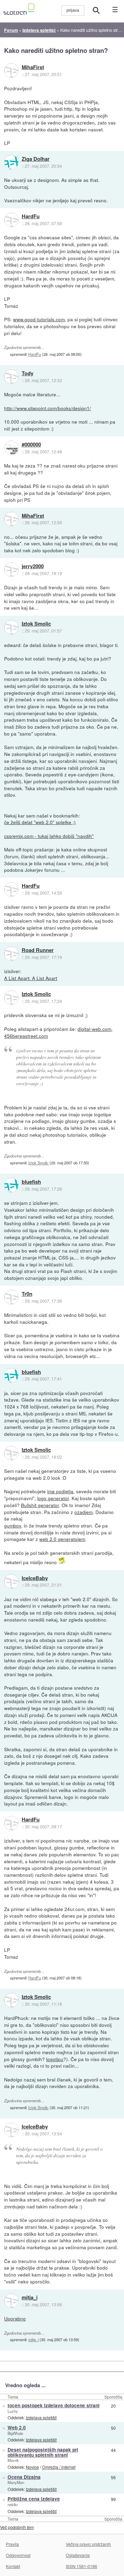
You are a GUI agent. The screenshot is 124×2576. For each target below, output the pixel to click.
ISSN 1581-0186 (81, 2566)
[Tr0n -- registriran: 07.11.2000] (11, 1297)
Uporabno (15, 2318)
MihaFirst (33, 67)
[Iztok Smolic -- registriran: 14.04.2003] (11, 627)
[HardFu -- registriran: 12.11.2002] (11, 220)
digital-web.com (94, 1029)
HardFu (31, 216)
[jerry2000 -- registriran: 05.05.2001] (11, 570)
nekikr (13, 2504)
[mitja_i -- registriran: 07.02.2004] (11, 2301)
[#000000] (11, 448)
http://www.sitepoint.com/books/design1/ (48, 408)
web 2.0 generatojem (62, 1539)
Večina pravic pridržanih (88, 2544)
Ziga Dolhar (36, 159)
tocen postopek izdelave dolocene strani (54, 2405)
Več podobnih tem (17, 2527)
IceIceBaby (35, 1578)
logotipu (55, 2059)
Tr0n (27, 1294)
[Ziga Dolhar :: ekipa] (11, 162)
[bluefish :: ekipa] (11, 1185)
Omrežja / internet (59, 2467)
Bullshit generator (40, 1505)
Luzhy (13, 2411)
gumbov (13, 1525)
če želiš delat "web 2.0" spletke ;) (40, 822)
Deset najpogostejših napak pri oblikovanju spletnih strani (43, 2452)
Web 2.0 (17, 2427)
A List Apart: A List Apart (31, 978)
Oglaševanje (78, 2555)
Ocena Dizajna (24, 2477)
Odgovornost (18, 2555)
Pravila (12, 2544)
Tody (28, 373)
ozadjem (84, 1512)
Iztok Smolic (36, 624)
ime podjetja (60, 1491)
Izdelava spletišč (41, 2417)
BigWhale (15, 2433)
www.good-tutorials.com (39, 319)
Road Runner (38, 950)
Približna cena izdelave (34, 2499)
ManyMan (16, 2482)
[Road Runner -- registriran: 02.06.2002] (11, 954)
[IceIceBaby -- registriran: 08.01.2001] (11, 1581)
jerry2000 (33, 566)
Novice (32, 2467)
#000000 (31, 445)
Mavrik (13, 2460)
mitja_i (30, 2298)
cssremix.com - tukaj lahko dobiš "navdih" (49, 836)
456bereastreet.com (26, 1036)
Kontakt (13, 2566)
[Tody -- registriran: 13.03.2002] (11, 377)
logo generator (53, 1498)
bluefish (31, 1182)
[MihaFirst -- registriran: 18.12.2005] (11, 71)
